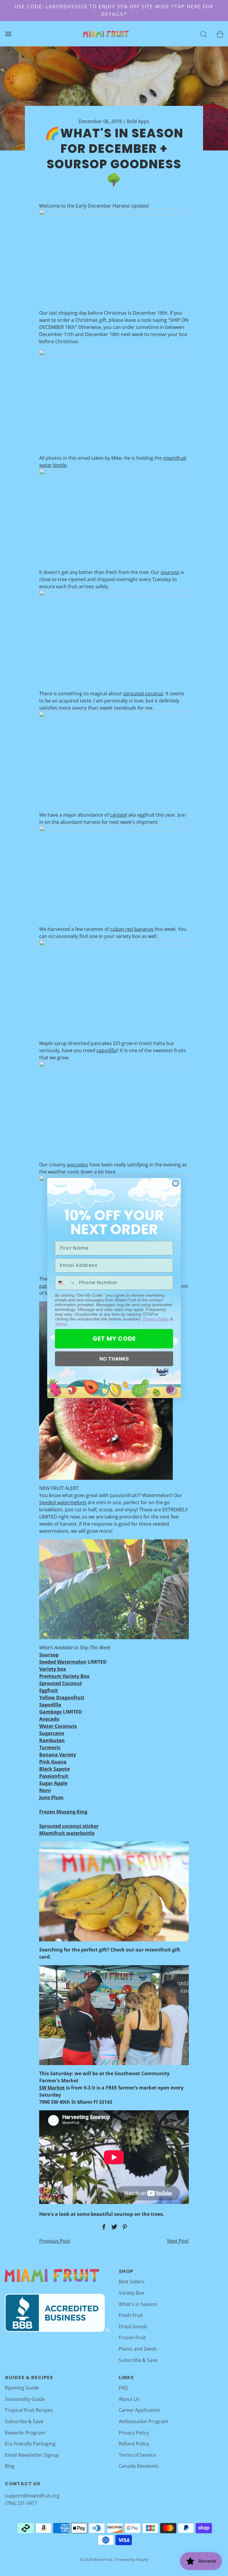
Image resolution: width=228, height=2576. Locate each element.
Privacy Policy (156, 1319)
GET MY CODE (114, 1339)
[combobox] (66, 1283)
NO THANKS (114, 1359)
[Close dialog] (175, 1183)
